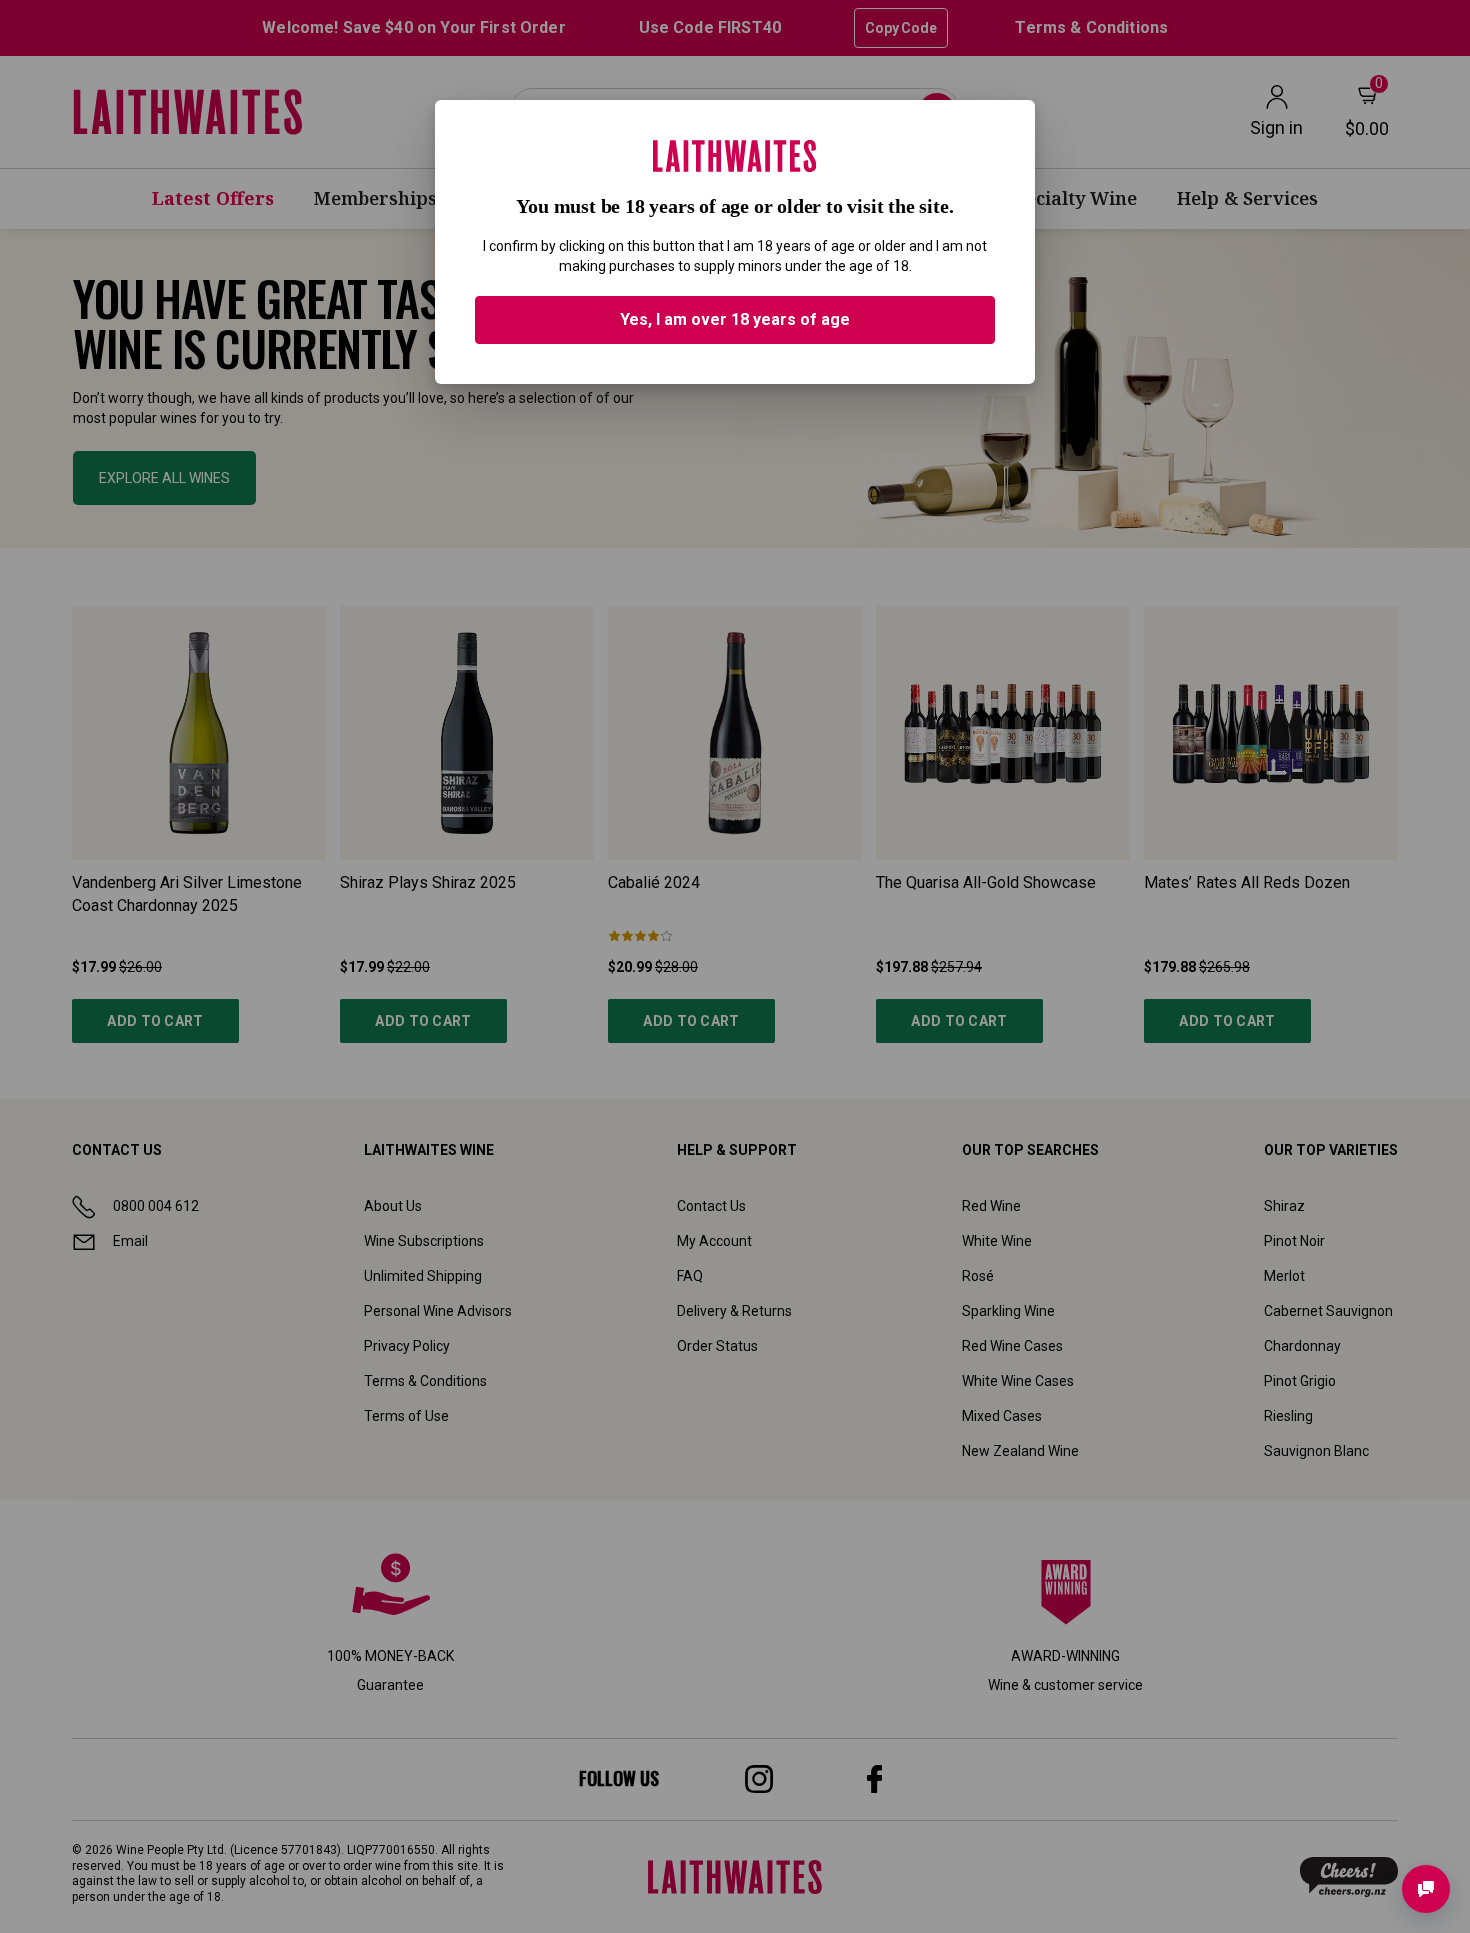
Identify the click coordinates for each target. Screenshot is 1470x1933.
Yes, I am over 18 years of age (735, 319)
